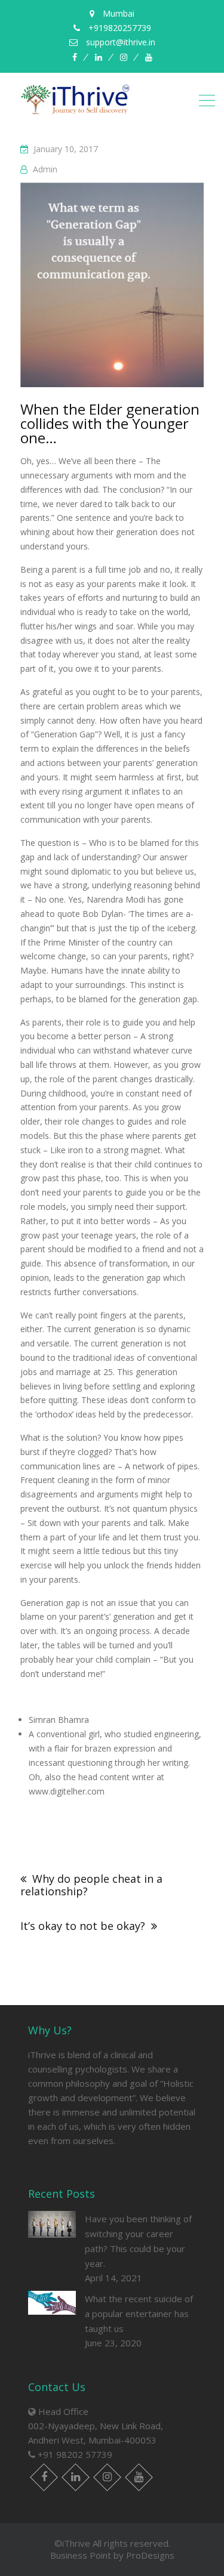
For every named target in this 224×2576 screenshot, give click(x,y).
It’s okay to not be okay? (83, 1926)
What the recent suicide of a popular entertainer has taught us (139, 2314)
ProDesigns (150, 2555)
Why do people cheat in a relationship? (91, 1885)
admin (45, 169)
